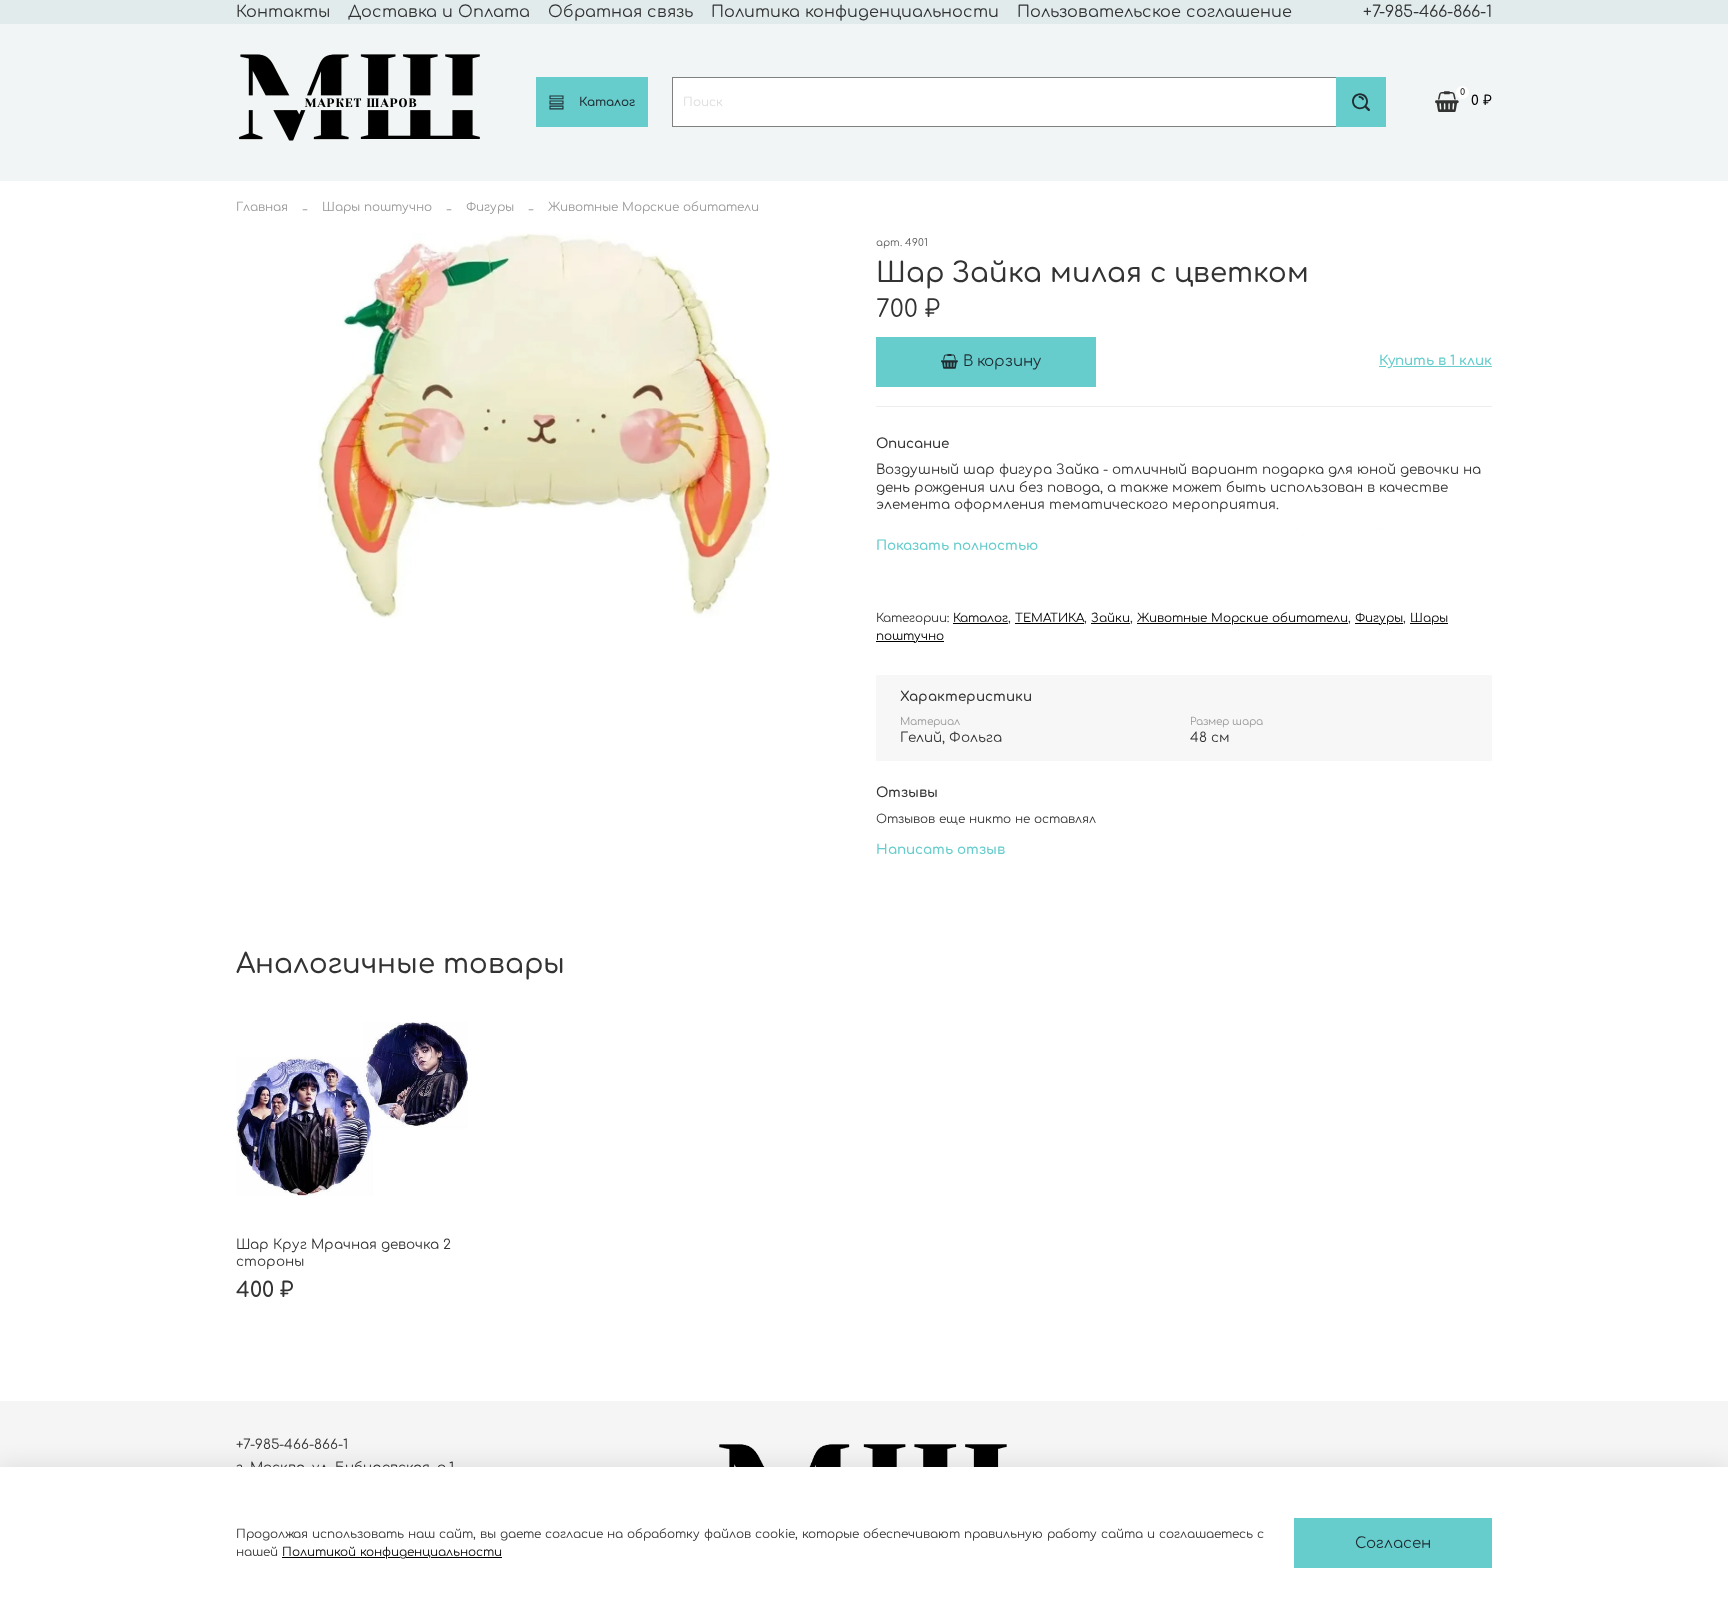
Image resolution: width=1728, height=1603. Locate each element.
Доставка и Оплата (439, 12)
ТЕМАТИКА (1049, 618)
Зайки (1110, 618)
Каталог (607, 102)
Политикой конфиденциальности (392, 1552)
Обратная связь (620, 12)
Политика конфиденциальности (855, 12)
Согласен (1393, 1543)
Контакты (283, 12)
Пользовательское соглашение (1154, 12)
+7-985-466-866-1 (1427, 12)
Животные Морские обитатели (653, 207)
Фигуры (490, 207)
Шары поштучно (377, 207)
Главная (262, 207)
